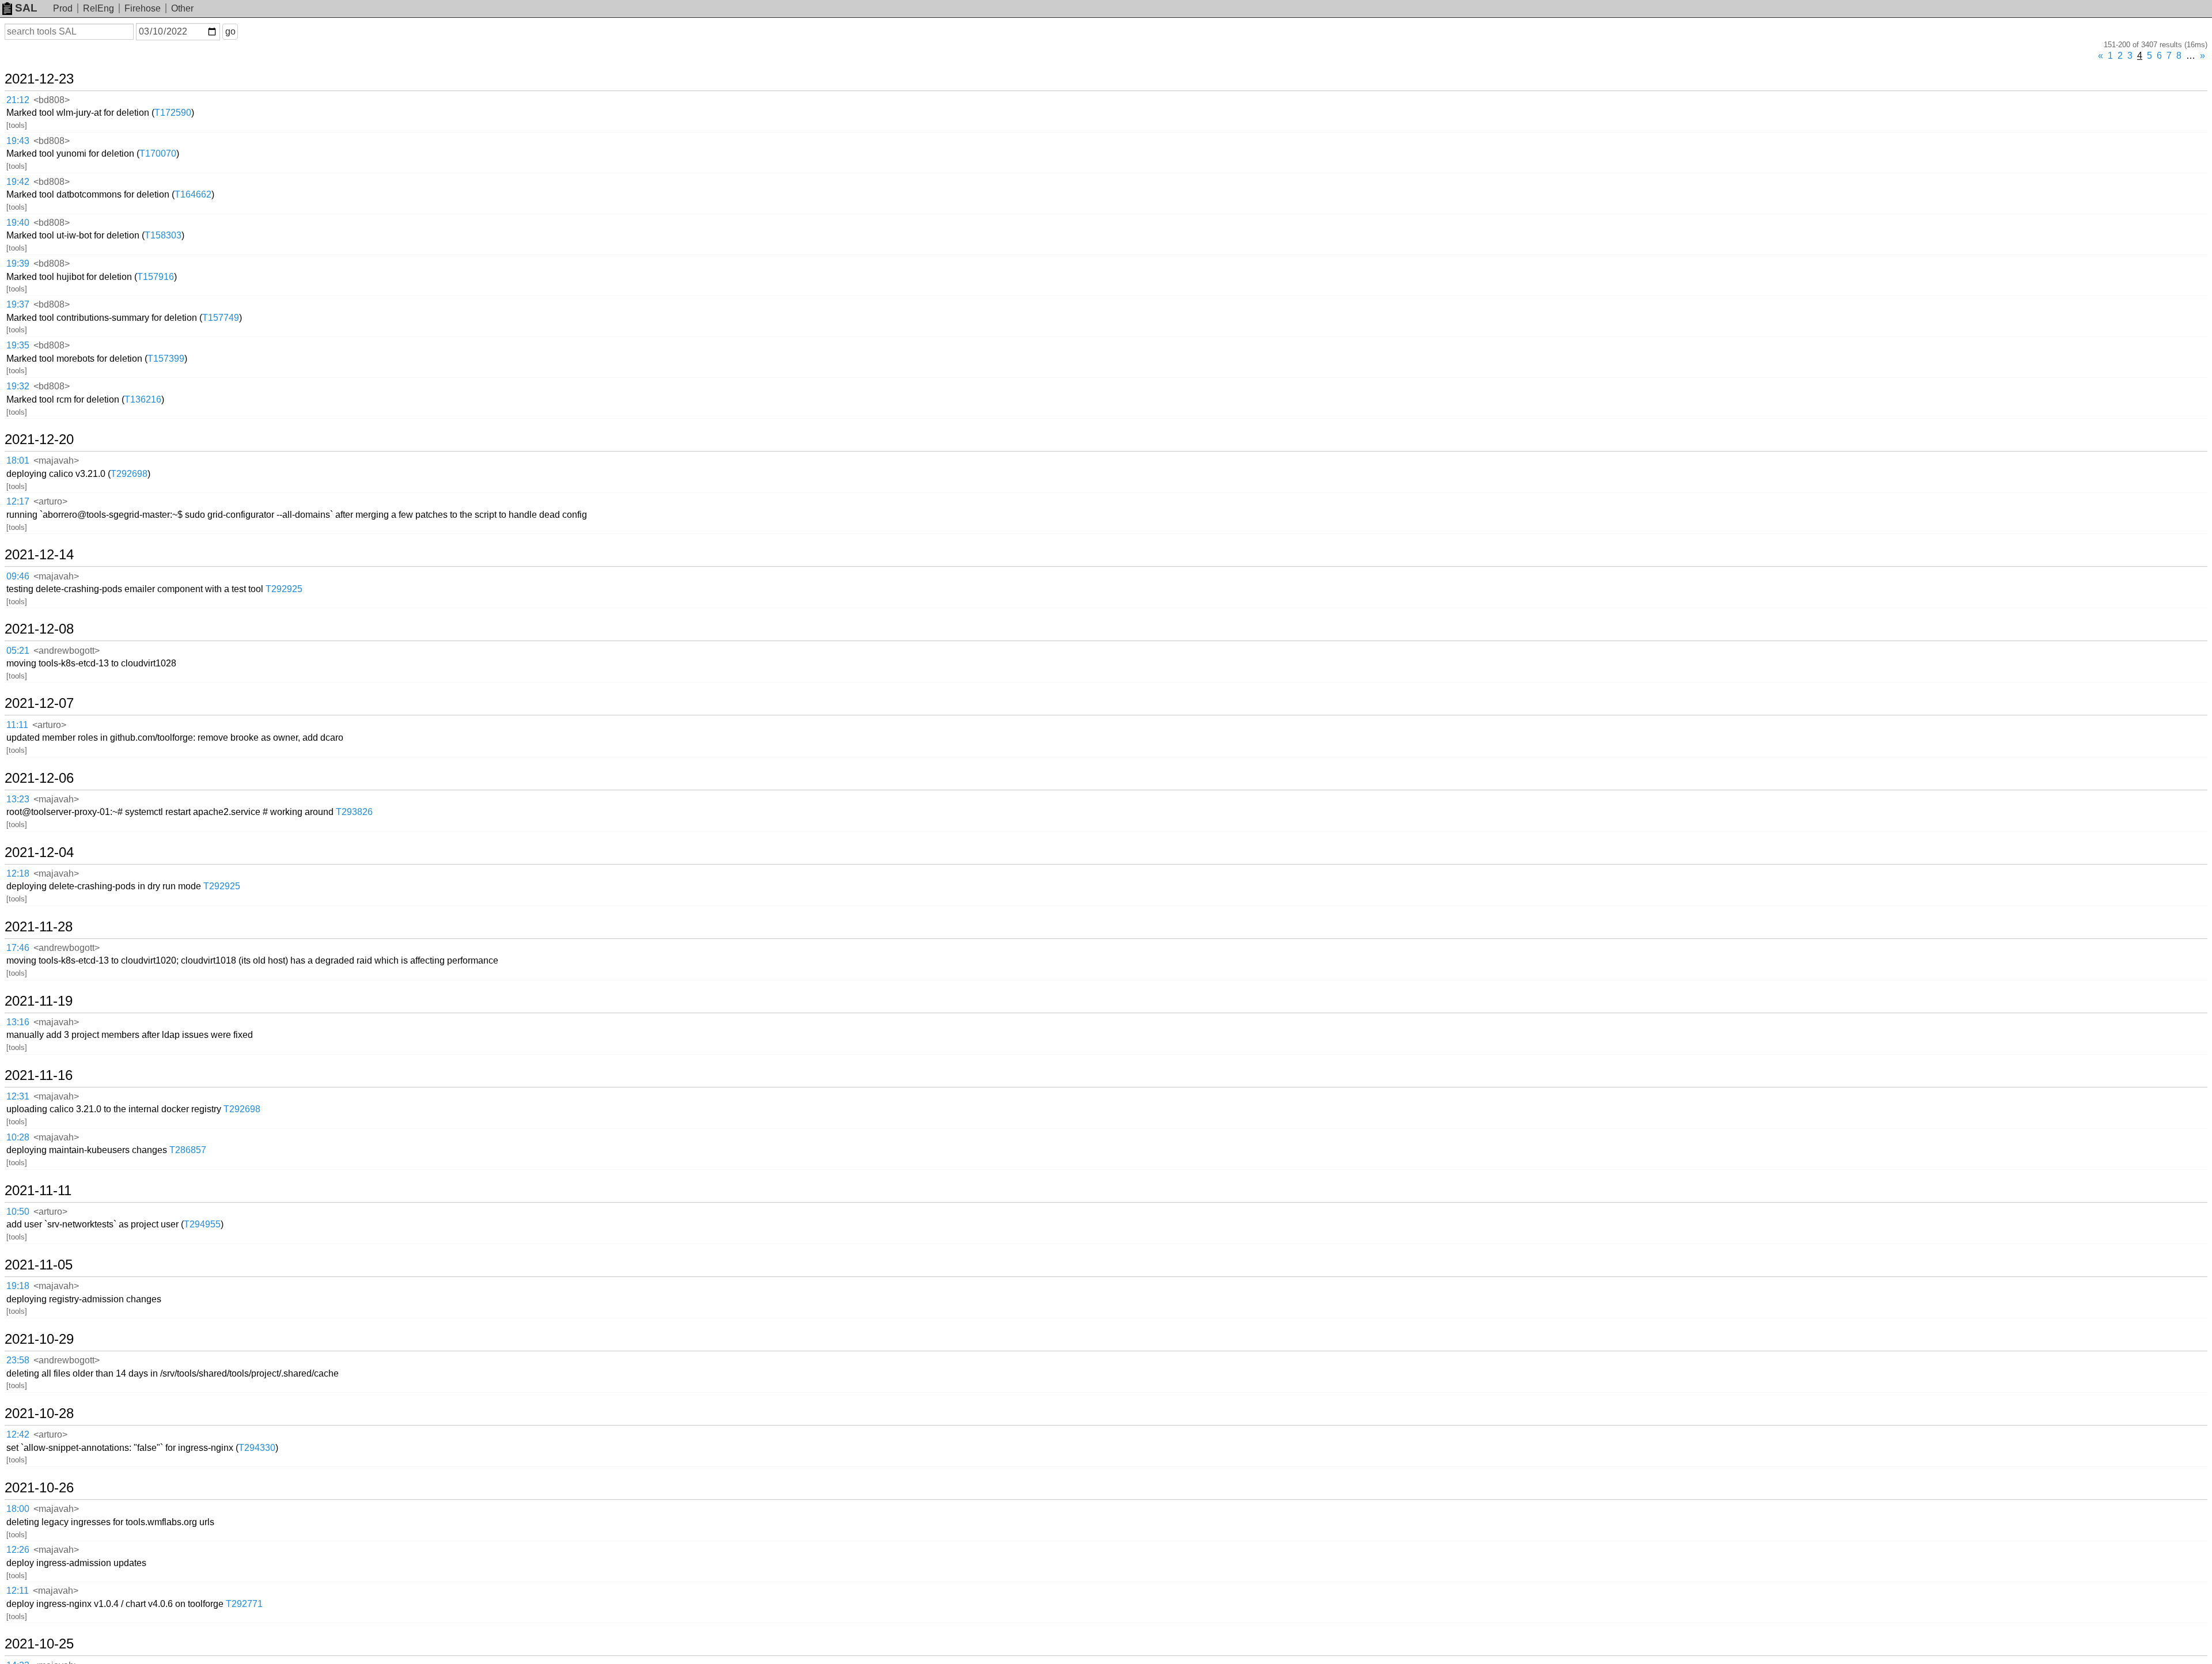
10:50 (18, 1212)
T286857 (188, 1150)
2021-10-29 (39, 1339)
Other (182, 8)
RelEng (99, 8)
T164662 (193, 194)
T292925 (284, 589)
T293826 (354, 812)
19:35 (18, 345)
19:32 (18, 386)
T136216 (143, 399)
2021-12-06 (39, 778)
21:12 (18, 100)
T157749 (221, 318)
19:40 (18, 223)
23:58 (18, 1360)
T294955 (202, 1224)
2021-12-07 (39, 703)
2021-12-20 (39, 439)
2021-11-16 (39, 1075)
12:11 (18, 1591)
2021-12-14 (39, 555)
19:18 (18, 1286)
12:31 (18, 1096)
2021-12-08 (39, 629)
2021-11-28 (39, 927)
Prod (63, 8)
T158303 (163, 235)
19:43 (18, 141)
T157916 (156, 277)
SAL (26, 8)
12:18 (18, 873)
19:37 (18, 304)
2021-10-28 (39, 1413)
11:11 (17, 725)
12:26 (18, 1550)
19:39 (18, 264)
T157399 (166, 359)
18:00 (18, 1509)
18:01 (18, 460)
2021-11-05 (39, 1265)
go (230, 31)
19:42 (18, 182)
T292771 (244, 1604)
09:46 (18, 576)
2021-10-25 (39, 1644)
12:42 (18, 1434)
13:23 (18, 799)
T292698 (129, 474)
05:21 (18, 651)
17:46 (18, 948)
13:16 (18, 1022)
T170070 (158, 153)
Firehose (143, 8)
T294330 (257, 1448)
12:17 (18, 501)
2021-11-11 (38, 1191)
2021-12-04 (39, 852)
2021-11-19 (39, 1001)
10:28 (18, 1137)
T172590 (173, 113)
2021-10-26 (39, 1488)
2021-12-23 (39, 79)
